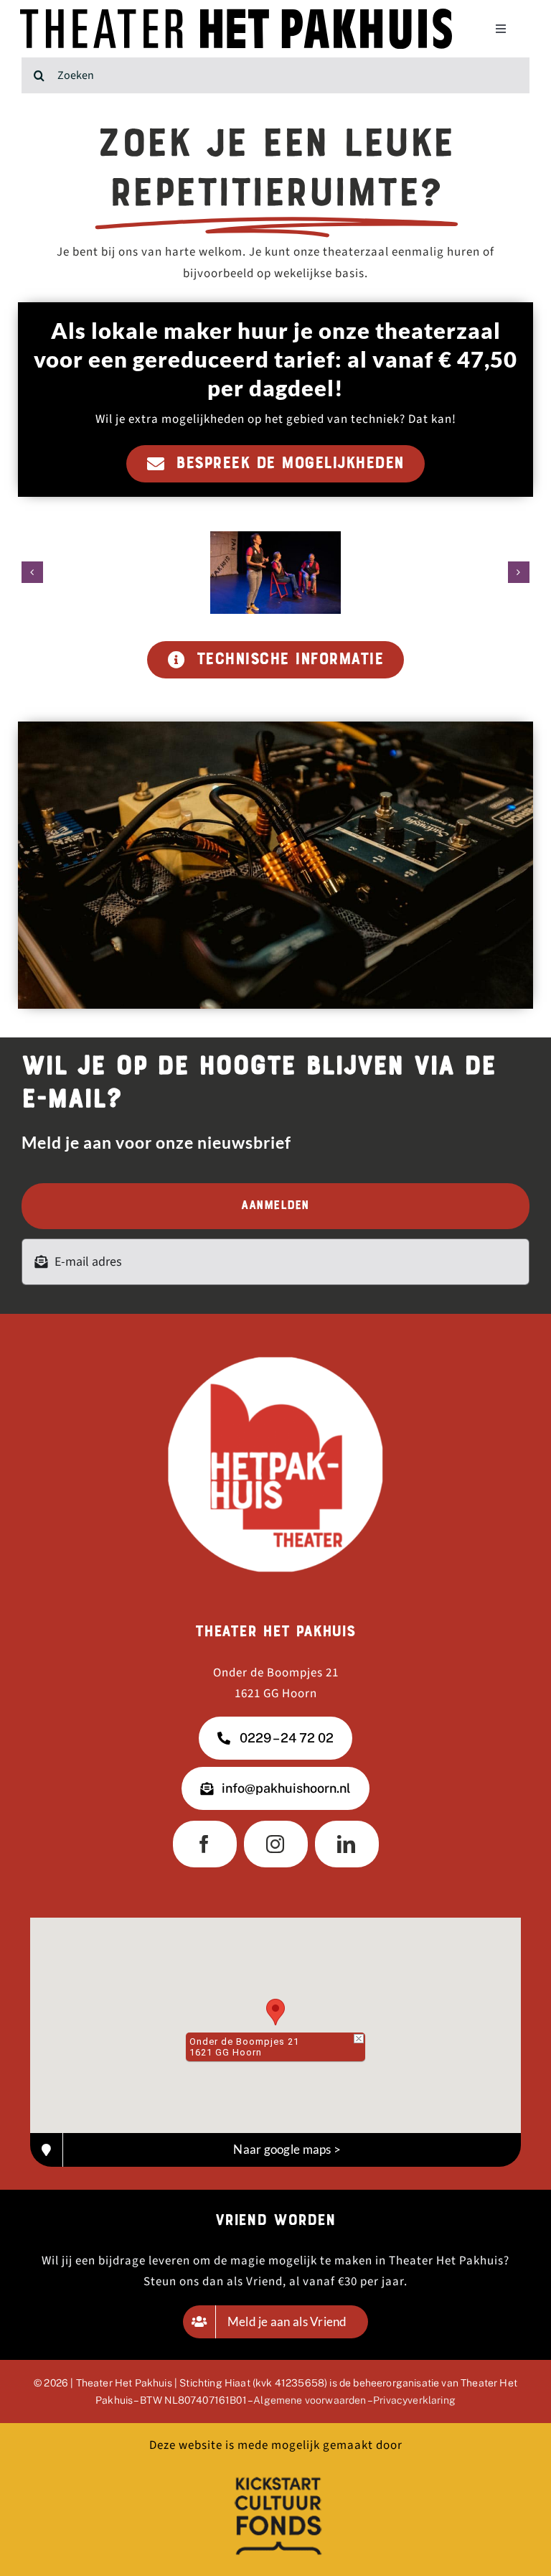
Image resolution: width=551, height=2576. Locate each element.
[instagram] (276, 1844)
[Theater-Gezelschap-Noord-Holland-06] (275, 573)
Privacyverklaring (414, 2400)
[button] (32, 572)
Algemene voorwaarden (310, 2400)
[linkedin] (347, 1844)
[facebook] (205, 1844)
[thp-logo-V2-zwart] (236, 14)
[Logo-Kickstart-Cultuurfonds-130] (275, 2474)
